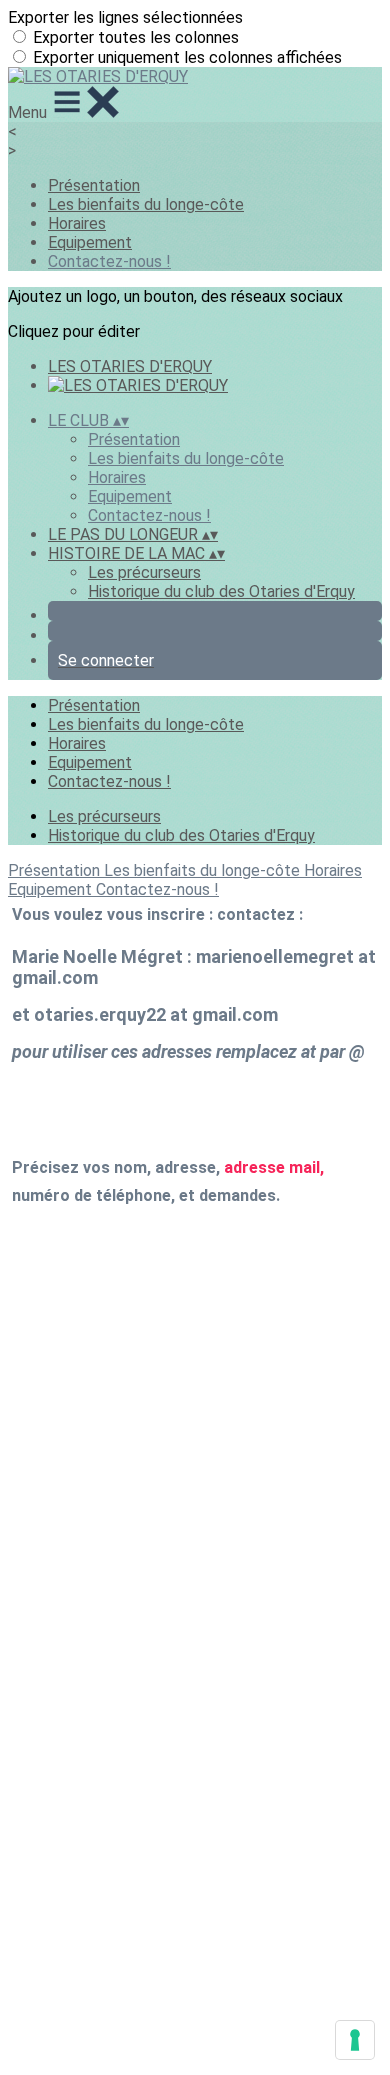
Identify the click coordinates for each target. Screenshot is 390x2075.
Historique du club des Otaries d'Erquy (221, 591)
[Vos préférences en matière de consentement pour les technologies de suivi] (355, 2040)
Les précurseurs (144, 572)
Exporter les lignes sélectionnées (125, 17)
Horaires (77, 223)
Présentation (94, 185)
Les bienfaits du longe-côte (146, 204)
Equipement (90, 242)
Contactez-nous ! (109, 261)
